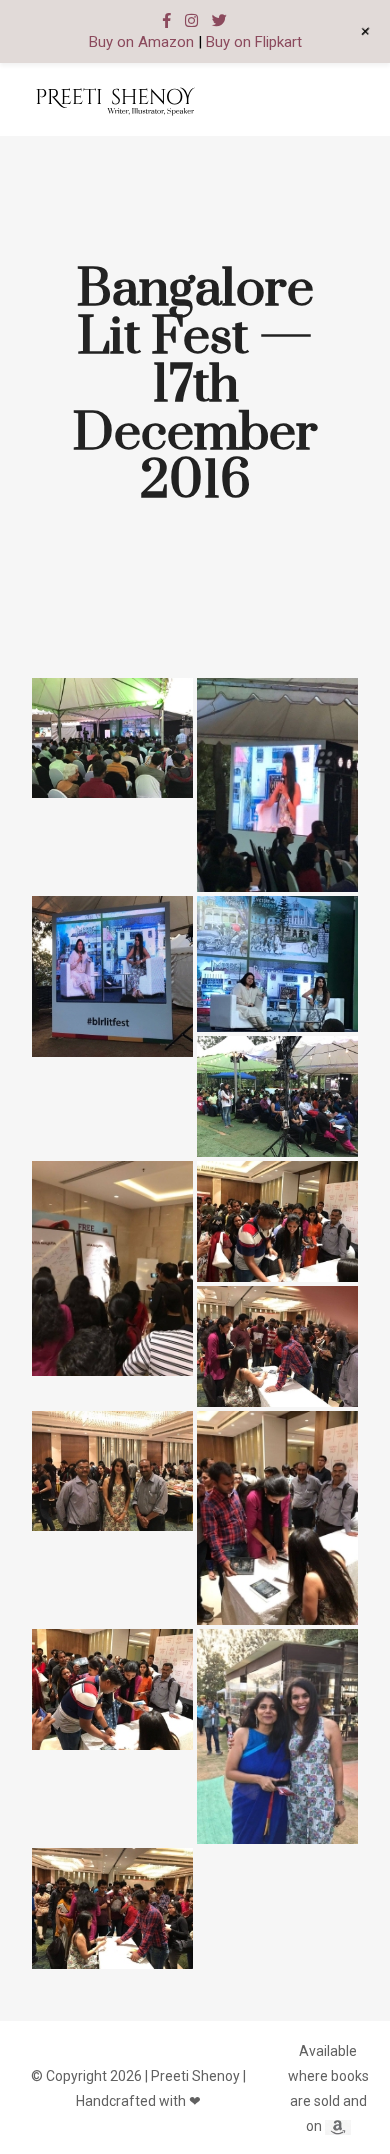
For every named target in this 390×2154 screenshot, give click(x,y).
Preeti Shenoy (195, 2076)
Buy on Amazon (141, 42)
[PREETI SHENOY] (115, 99)
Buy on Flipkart (254, 42)
